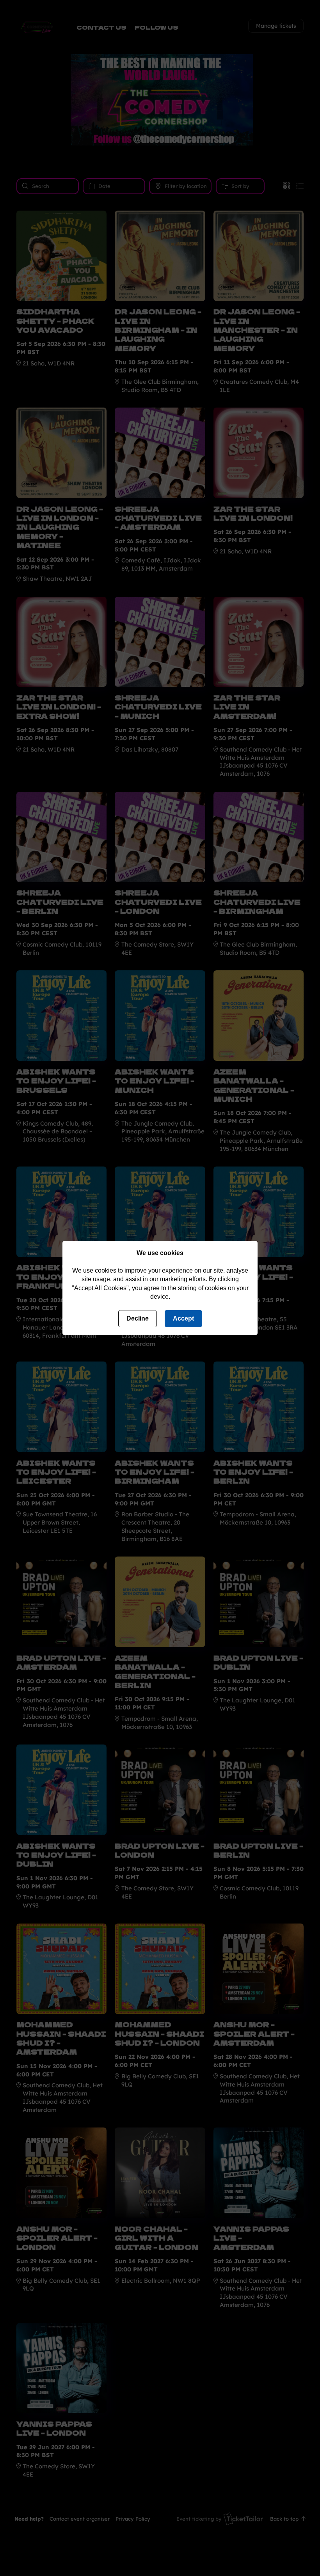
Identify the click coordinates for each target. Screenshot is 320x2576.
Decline (138, 1318)
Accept (183, 1318)
